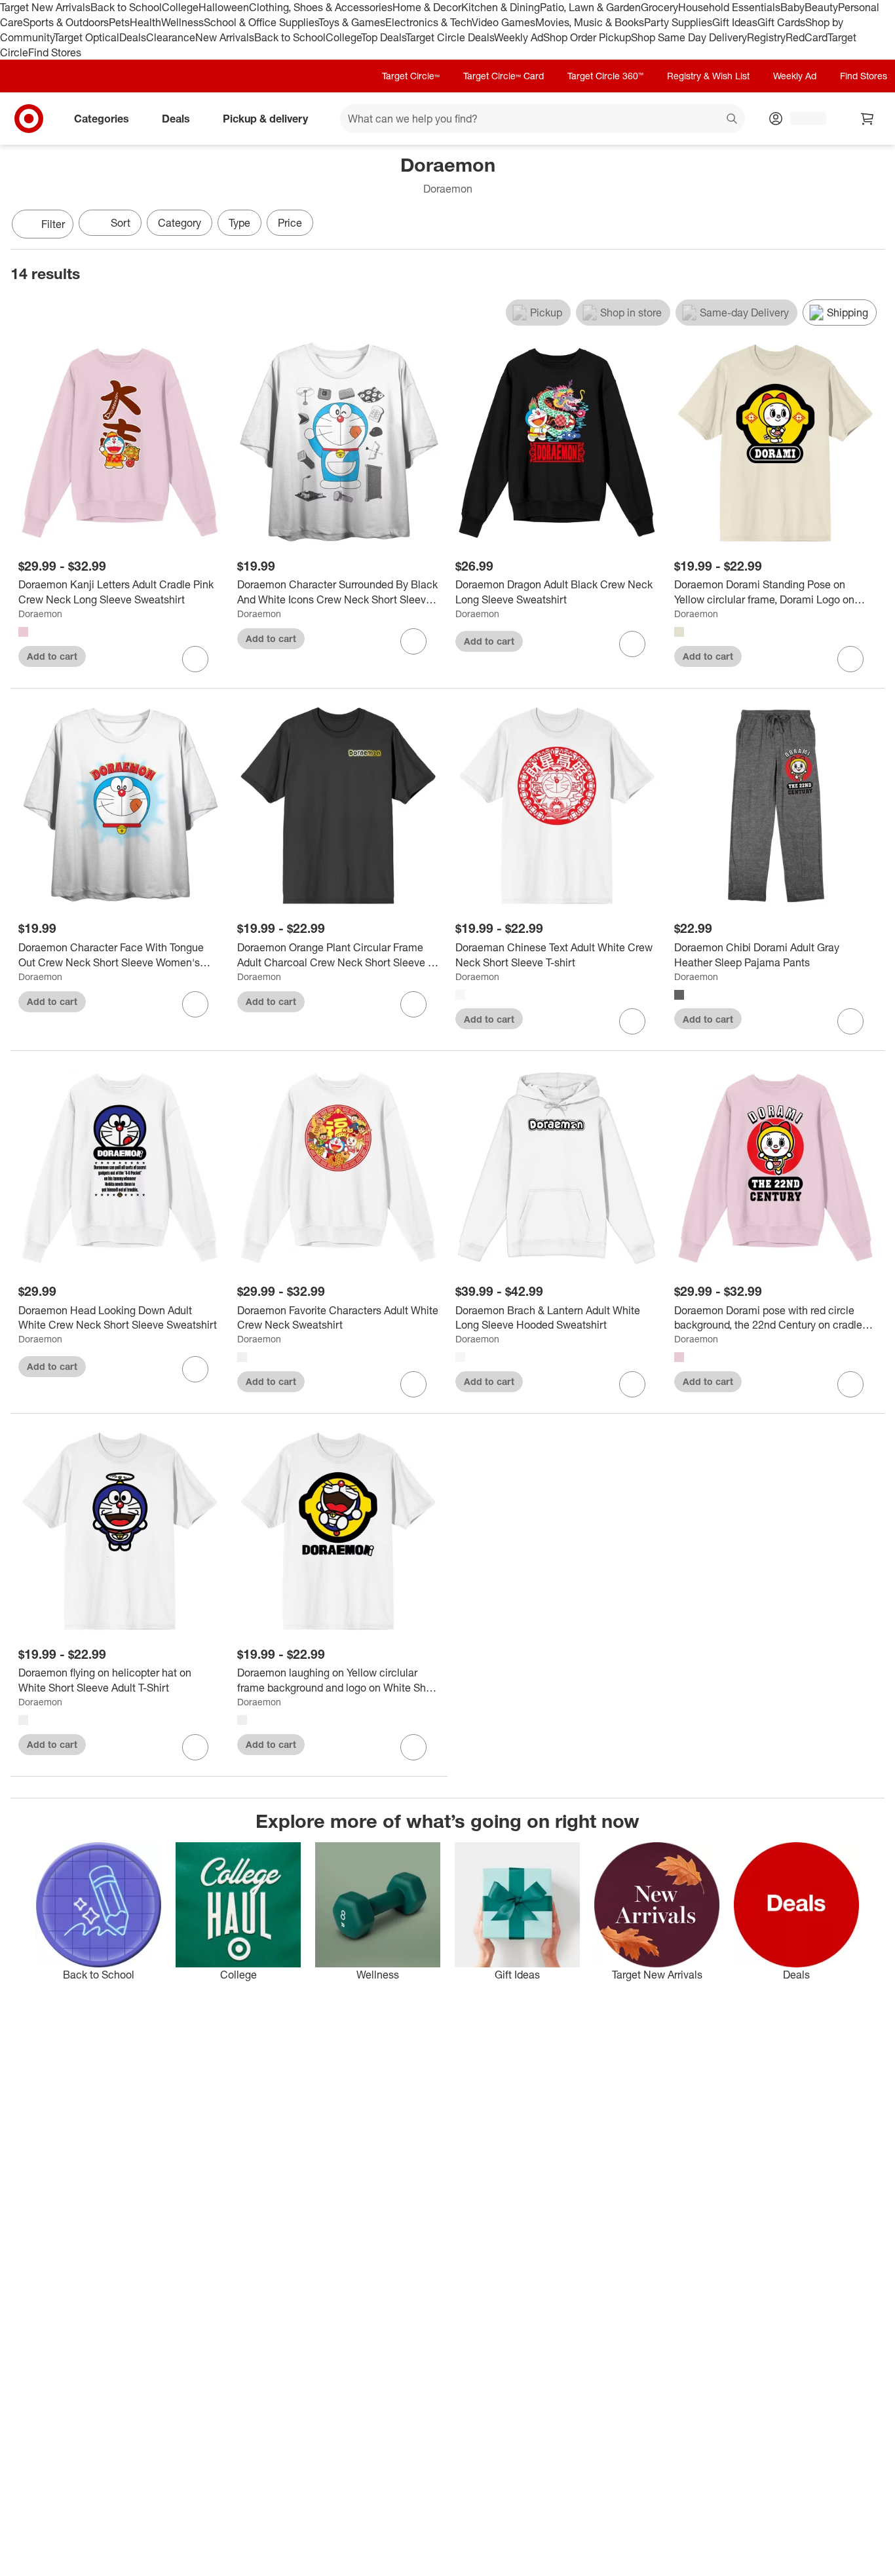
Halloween (224, 7)
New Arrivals (225, 37)
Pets (119, 22)
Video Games (504, 22)
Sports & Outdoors (66, 22)
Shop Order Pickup (587, 37)
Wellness (182, 22)
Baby (792, 7)
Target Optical (86, 37)
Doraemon (40, 614)
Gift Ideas (735, 22)
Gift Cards (781, 22)
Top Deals (383, 37)
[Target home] (29, 119)
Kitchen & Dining (501, 7)
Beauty (821, 7)
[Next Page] (871, 225)
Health (145, 22)
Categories (102, 119)
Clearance (171, 37)
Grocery (659, 7)
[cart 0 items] (867, 119)
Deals (133, 37)
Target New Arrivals (45, 7)
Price (290, 223)
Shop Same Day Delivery (689, 37)
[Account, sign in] (802, 119)
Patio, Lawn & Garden (590, 7)
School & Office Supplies (261, 22)
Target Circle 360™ (605, 76)
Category (180, 223)
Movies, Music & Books (590, 22)
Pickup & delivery (265, 119)
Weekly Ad (519, 37)
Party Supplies (678, 22)
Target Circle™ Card (504, 76)
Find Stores (55, 52)
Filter (53, 224)
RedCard (807, 37)
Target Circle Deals (450, 37)
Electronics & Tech (428, 22)
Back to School (126, 7)
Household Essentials (729, 7)
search (733, 120)
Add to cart (52, 656)
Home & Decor (427, 7)
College (180, 7)
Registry (766, 37)
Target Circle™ (411, 76)
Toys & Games (352, 22)
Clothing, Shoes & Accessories (321, 7)
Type (239, 223)
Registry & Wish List (708, 76)
